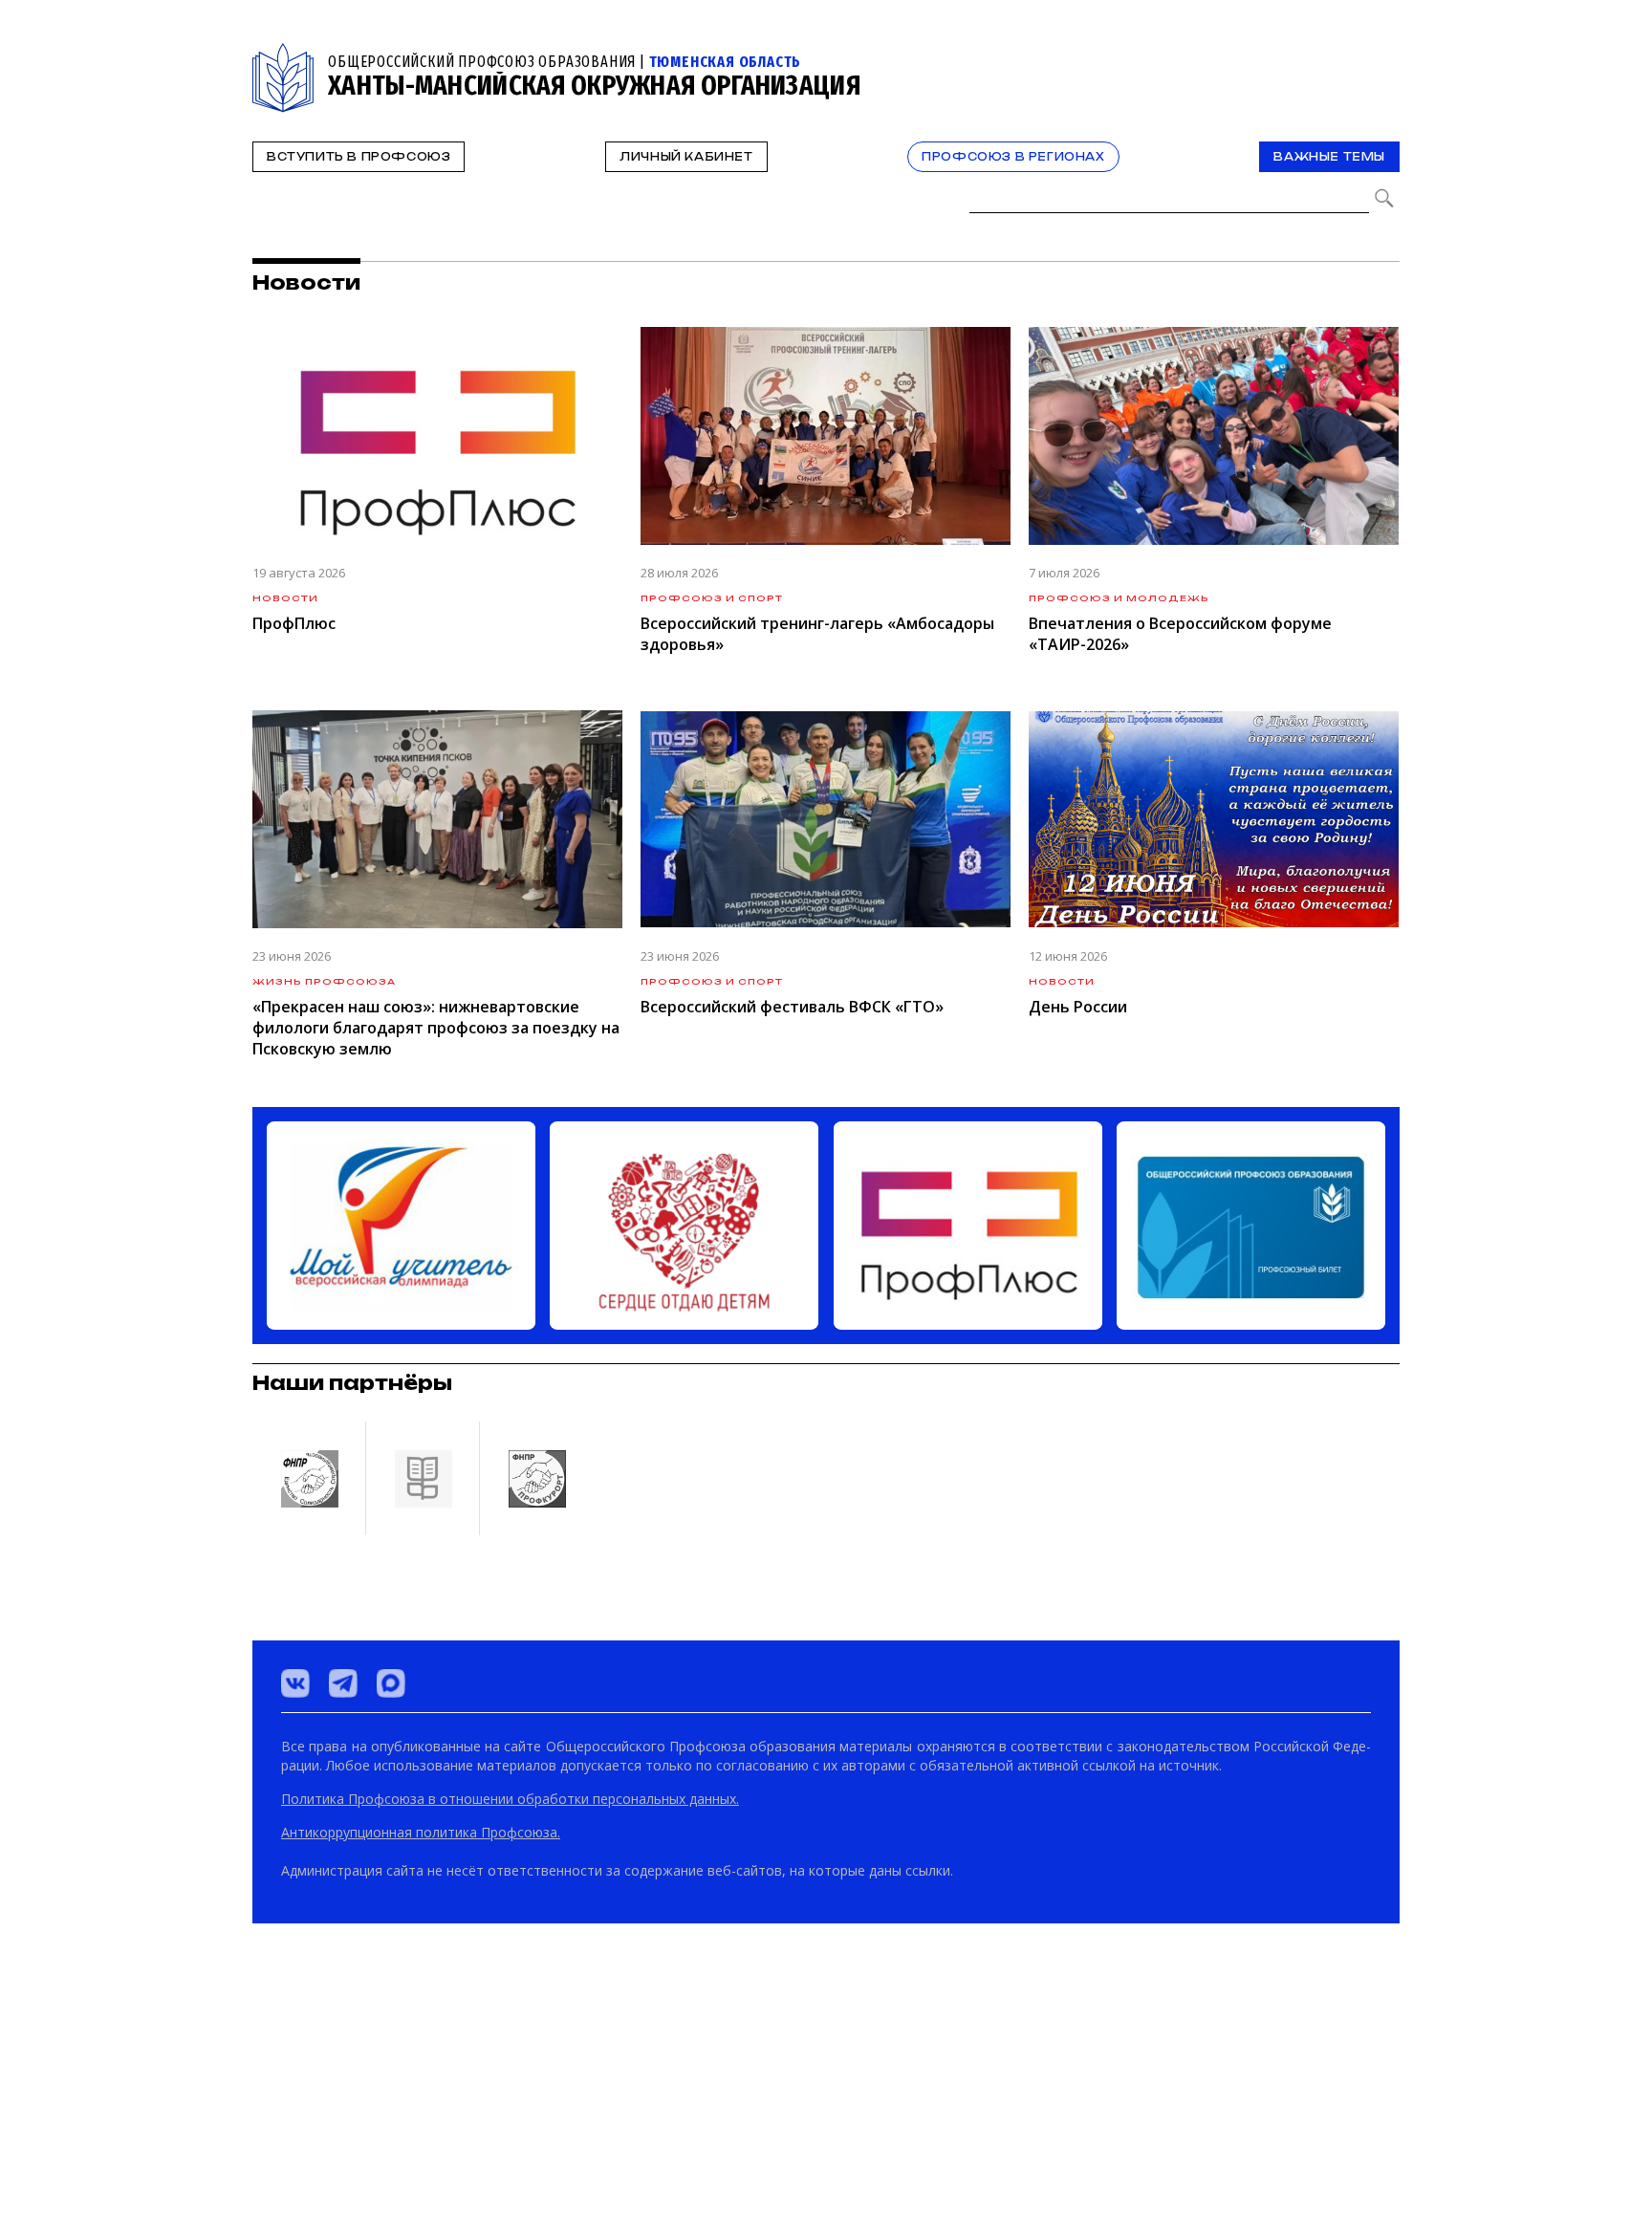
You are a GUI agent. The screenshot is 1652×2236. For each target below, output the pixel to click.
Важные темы (1329, 157)
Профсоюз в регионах (1013, 157)
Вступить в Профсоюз (359, 157)
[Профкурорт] (536, 2137)
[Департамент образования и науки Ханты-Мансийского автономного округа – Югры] (423, 2137)
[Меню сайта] (1383, 54)
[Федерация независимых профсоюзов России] (309, 2137)
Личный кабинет (686, 157)
